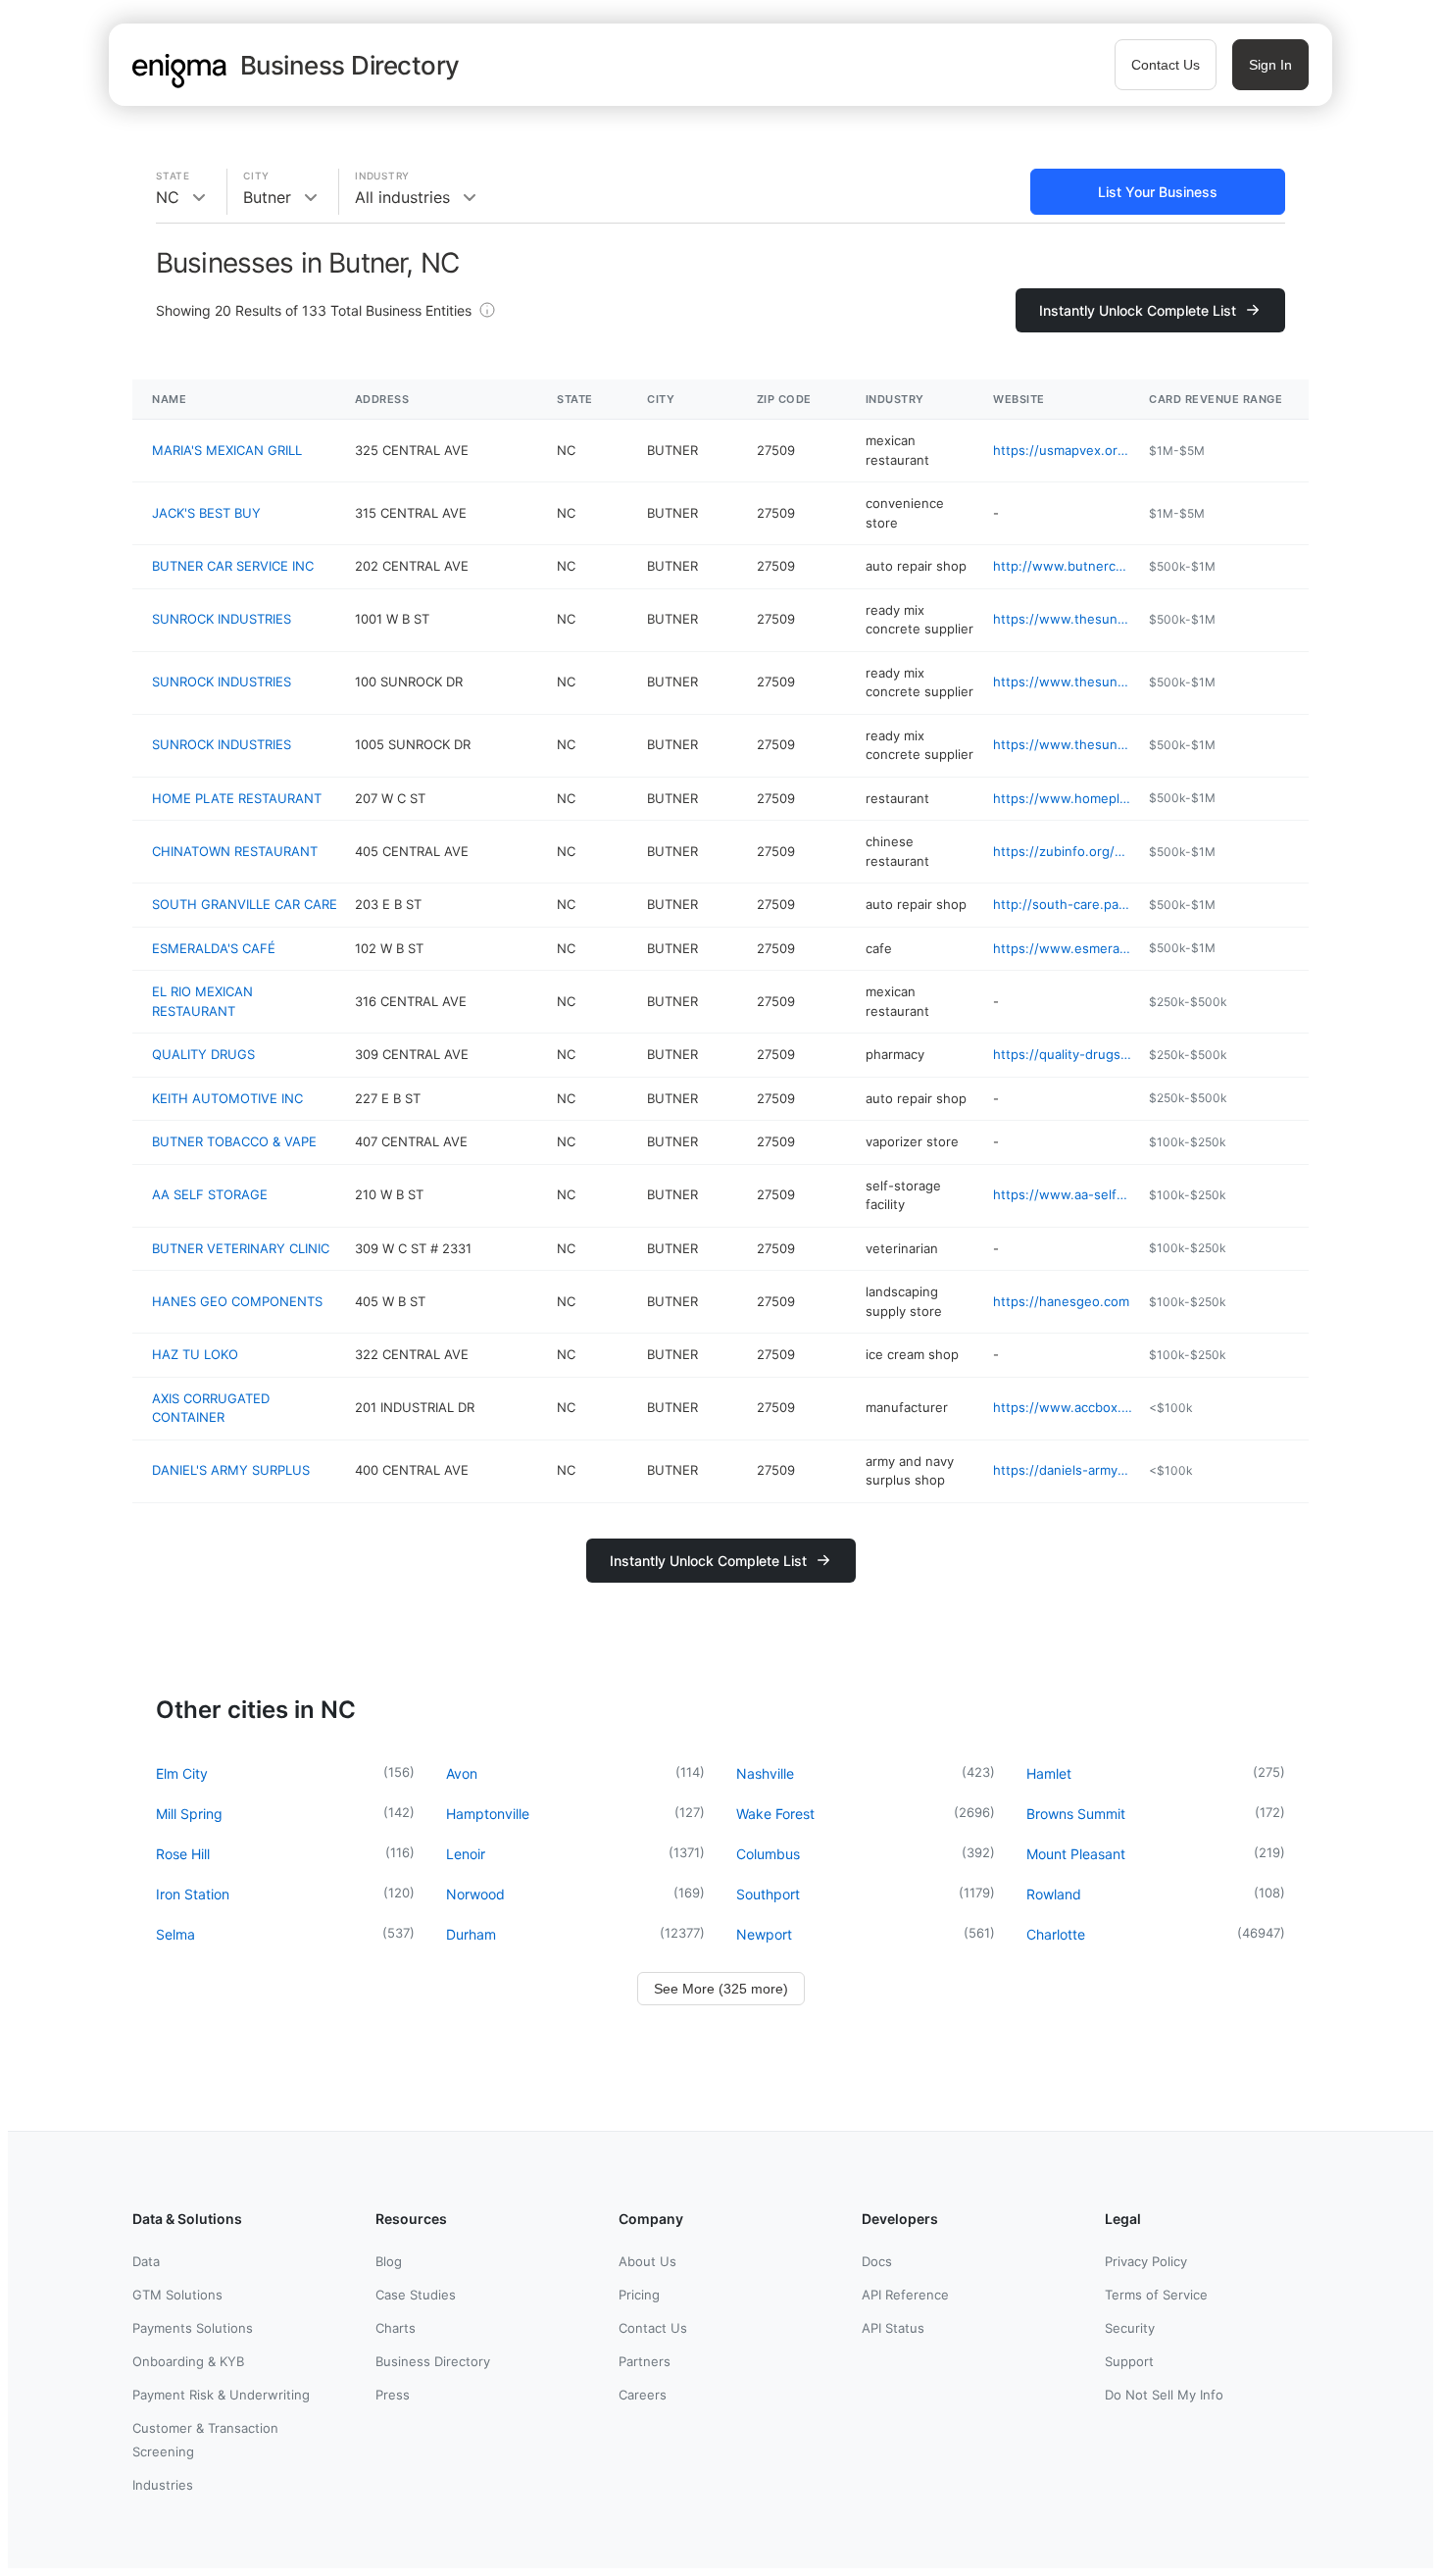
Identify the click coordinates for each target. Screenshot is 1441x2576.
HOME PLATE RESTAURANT (237, 798)
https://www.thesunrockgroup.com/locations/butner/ (1063, 619)
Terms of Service (1156, 2295)
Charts (396, 2328)
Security (1130, 2328)
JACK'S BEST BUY (206, 513)
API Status (893, 2328)
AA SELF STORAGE (210, 1194)
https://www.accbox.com (1063, 1407)
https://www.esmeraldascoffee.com (1063, 948)
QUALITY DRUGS (203, 1054)
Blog (389, 2261)
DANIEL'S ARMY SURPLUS (231, 1470)
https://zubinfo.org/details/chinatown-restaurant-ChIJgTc (1063, 851)
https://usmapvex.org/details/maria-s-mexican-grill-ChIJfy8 (1063, 450)
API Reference (905, 2295)
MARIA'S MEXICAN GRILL (227, 450)
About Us (647, 2261)
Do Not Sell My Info (1164, 2395)
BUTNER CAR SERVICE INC (233, 566)
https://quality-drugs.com (1063, 1054)
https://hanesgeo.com (1061, 1301)
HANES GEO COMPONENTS (237, 1301)
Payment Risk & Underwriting (221, 2395)
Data (146, 2261)
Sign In (1270, 65)
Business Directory (433, 2361)
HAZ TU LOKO (195, 1354)
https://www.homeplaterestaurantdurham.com (1063, 798)
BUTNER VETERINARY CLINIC (241, 1248)
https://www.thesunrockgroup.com (1063, 744)
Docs (877, 2261)
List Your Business (1158, 192)
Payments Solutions (193, 2328)
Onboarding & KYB (188, 2361)
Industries (163, 2485)
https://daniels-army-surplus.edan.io (1063, 1470)
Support (1129, 2361)
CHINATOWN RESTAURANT (235, 851)
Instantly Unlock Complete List (1138, 310)
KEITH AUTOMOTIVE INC (227, 1098)
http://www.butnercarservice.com (1063, 566)
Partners (645, 2361)
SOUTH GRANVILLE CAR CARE (245, 904)
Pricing (639, 2295)
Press (393, 2395)
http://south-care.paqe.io (1063, 904)
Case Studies (416, 2295)
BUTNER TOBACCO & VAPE (234, 1141)
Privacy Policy (1146, 2261)
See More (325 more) (721, 1989)
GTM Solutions (177, 2295)
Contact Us (1166, 65)
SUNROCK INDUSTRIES (222, 619)
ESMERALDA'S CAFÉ (214, 948)
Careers (643, 2395)
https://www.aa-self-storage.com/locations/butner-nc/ (1063, 1194)
